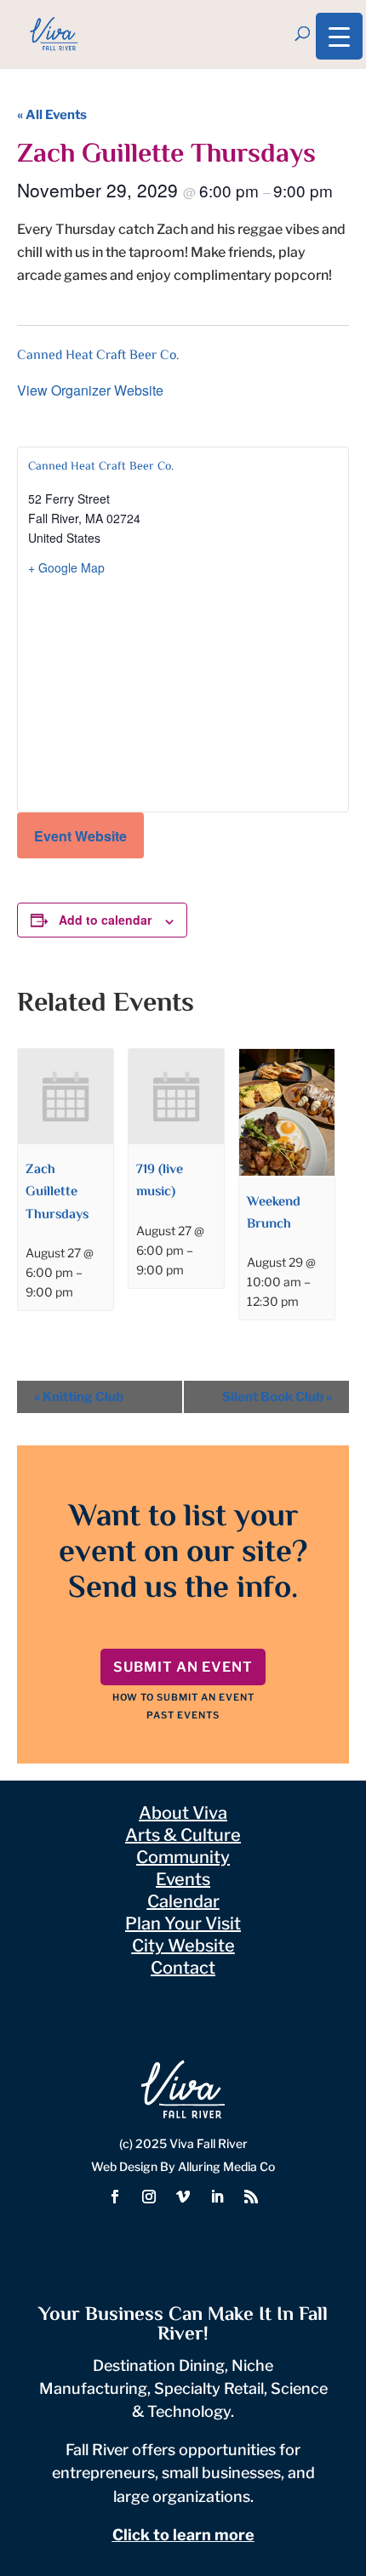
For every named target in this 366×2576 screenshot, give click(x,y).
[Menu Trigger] (339, 36)
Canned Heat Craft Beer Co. (98, 356)
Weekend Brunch (274, 1214)
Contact (183, 1968)
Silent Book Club (277, 1397)
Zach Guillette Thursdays (57, 1192)
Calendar (183, 1901)
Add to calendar (105, 920)
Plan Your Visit (183, 1923)
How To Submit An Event (183, 1697)
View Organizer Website (90, 390)
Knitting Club (79, 1397)
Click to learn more (183, 2535)
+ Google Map (66, 567)
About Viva (183, 1813)
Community (183, 1857)
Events (183, 1879)
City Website (183, 1946)
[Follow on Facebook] (115, 2197)
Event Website (80, 836)
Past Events (183, 1715)
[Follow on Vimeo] (183, 2197)
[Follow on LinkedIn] (217, 2197)
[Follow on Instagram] (149, 2197)
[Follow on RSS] (251, 2197)
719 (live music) (160, 1181)
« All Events (52, 115)
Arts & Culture (183, 1835)
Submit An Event (183, 1667)
